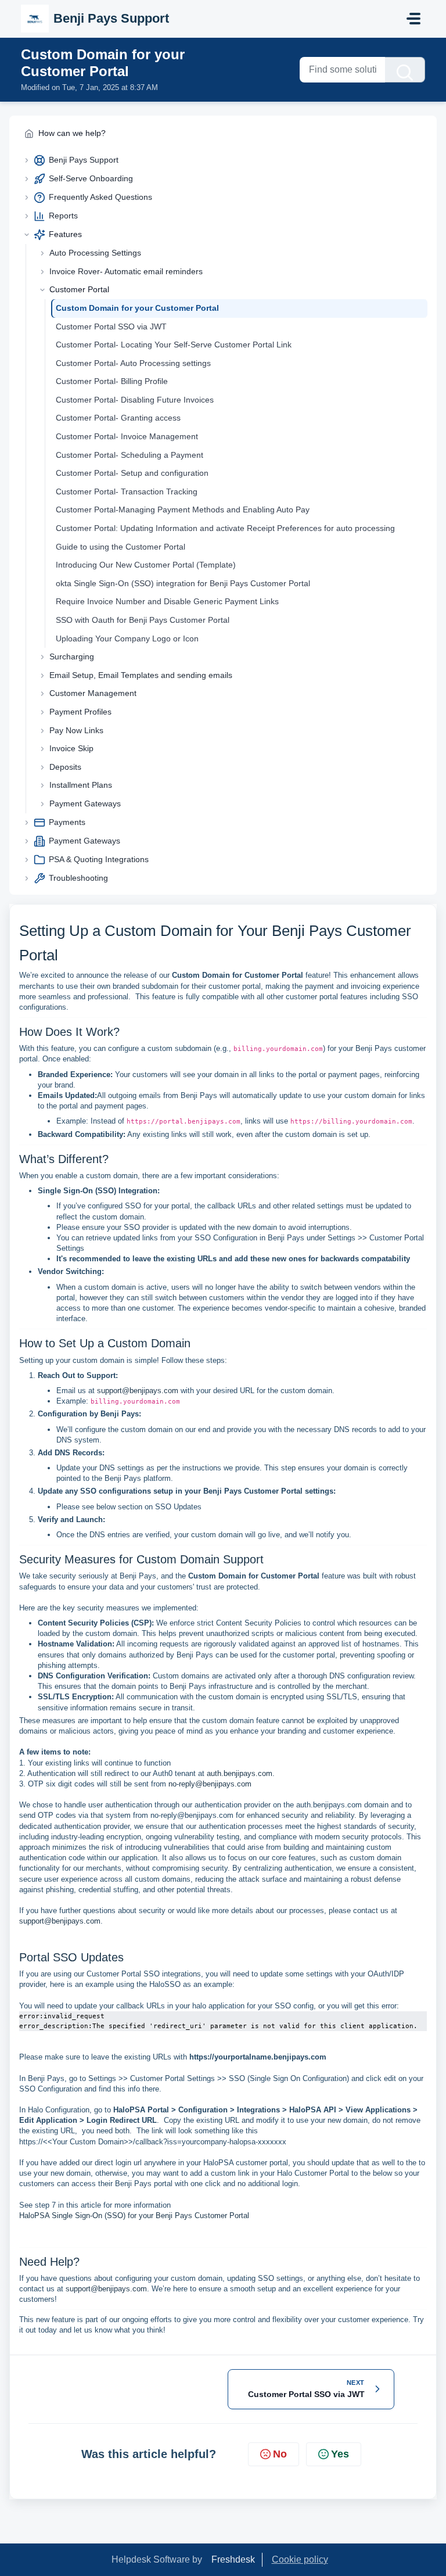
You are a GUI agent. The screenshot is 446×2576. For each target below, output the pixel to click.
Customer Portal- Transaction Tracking (127, 491)
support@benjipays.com (138, 1391)
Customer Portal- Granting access (118, 418)
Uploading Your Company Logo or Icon (127, 638)
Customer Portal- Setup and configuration (132, 473)
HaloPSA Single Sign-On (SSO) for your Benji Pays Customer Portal (134, 2216)
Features (65, 234)
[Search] (405, 70)
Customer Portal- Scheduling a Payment (130, 455)
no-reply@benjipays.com (210, 1784)
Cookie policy (300, 2559)
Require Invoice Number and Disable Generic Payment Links (167, 601)
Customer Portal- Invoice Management (127, 436)
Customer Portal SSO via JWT (111, 327)
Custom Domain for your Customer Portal (137, 308)
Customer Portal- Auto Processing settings (133, 363)
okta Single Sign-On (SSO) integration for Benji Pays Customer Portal (183, 583)
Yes (340, 2454)
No (280, 2454)
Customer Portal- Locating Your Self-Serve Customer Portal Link (174, 345)
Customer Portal (79, 289)
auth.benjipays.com (240, 1773)
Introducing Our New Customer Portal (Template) (146, 565)
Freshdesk (233, 2559)
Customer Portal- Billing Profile (112, 381)
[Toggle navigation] (413, 19)
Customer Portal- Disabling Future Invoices (135, 400)
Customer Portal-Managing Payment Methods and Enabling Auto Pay (183, 510)
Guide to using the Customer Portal (121, 547)
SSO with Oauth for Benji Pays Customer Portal (143, 620)
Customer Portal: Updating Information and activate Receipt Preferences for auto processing (225, 528)
